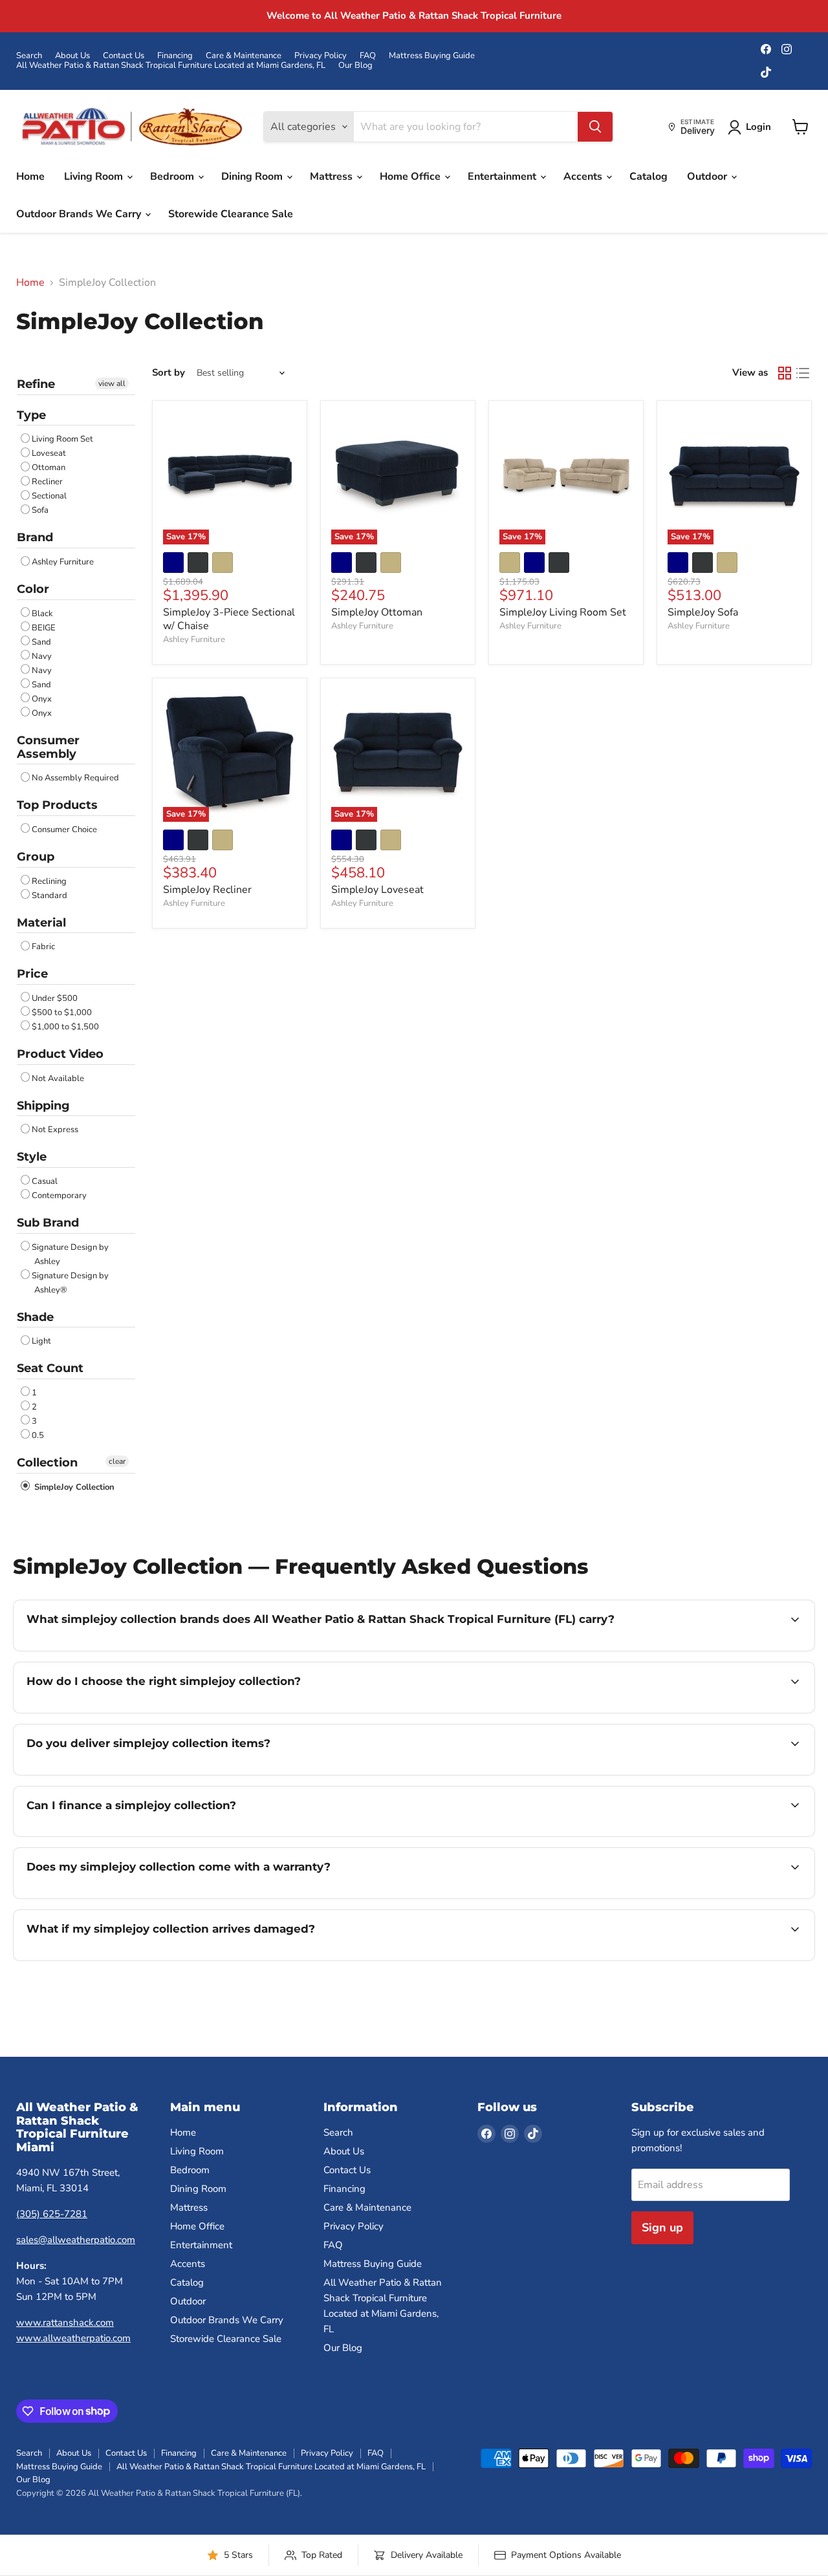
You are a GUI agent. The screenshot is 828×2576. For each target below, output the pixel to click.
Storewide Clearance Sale (231, 214)
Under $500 (55, 998)
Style (32, 1157)
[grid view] (785, 373)
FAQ (368, 56)
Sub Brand (48, 1223)
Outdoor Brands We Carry (80, 214)
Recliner (47, 482)
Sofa (40, 510)
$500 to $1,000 (62, 1013)
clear (117, 1461)
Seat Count (50, 1368)
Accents (584, 177)
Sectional (49, 496)
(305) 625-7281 (52, 2214)
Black (42, 614)
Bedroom (173, 177)
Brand (35, 537)
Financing (175, 56)
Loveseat (49, 453)
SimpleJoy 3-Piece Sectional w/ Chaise (229, 619)
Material (41, 923)
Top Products (57, 805)
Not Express (55, 1130)
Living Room (95, 177)
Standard (49, 896)
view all (112, 383)
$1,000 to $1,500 (65, 1027)
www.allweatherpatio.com (73, 2338)
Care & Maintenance (244, 56)
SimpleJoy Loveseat (377, 890)
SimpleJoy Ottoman (377, 612)
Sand (41, 642)
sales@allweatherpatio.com (76, 2240)
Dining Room (253, 177)
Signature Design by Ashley (70, 1254)
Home (30, 177)
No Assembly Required (75, 778)
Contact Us (124, 56)
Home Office (411, 177)
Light (41, 1341)
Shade (35, 1317)
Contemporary (59, 1196)
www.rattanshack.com (65, 2323)
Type (31, 415)
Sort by (169, 373)
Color (33, 589)
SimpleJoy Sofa (703, 612)
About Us (72, 56)
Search (29, 56)
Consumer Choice (64, 830)
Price (32, 974)
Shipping (43, 1106)
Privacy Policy (321, 56)
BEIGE (44, 628)
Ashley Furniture (63, 562)
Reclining (49, 881)
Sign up (662, 2227)
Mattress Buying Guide (432, 56)
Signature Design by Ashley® (70, 1283)
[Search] (595, 127)
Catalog (648, 177)
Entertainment (503, 177)
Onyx (42, 699)
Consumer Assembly (48, 747)
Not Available (58, 1079)
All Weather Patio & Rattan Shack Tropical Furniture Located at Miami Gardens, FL (171, 66)
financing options (132, 1835)
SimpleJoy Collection (73, 1487)
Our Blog (355, 66)
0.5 (38, 1435)
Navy (42, 656)
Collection (47, 1463)
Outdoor (708, 177)
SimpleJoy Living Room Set (563, 612)
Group (36, 857)
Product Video (60, 1054)
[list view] (803, 373)
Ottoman (49, 467)
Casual (45, 1181)
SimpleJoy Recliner (207, 890)
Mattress (332, 177)
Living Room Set (62, 439)
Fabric (43, 947)
